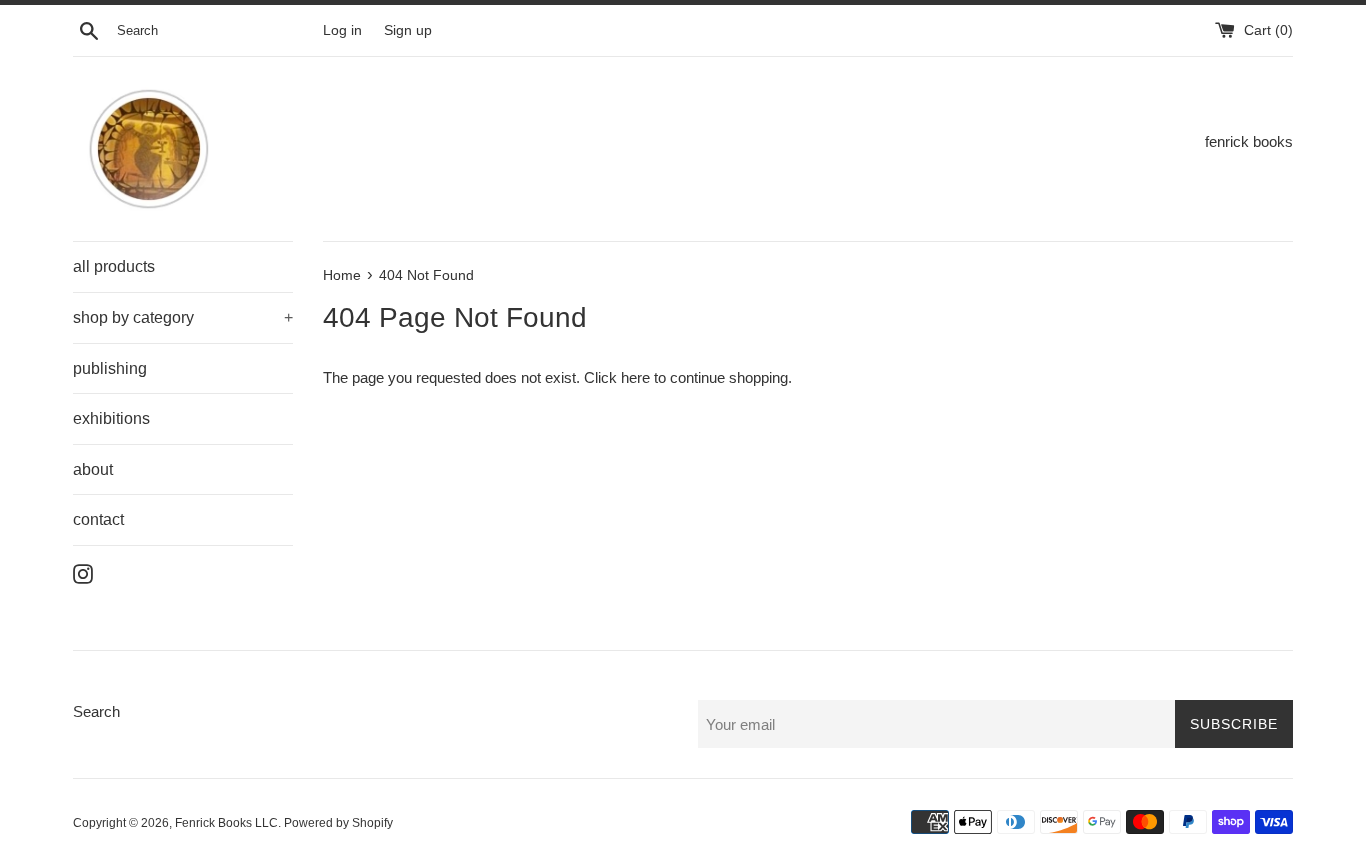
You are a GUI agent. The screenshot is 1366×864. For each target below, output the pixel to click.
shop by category (183, 317)
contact (98, 519)
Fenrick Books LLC (226, 823)
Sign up (408, 30)
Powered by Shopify (338, 823)
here (635, 377)
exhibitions (111, 418)
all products (114, 266)
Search (96, 711)
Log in (342, 30)
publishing (110, 368)
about (93, 469)
